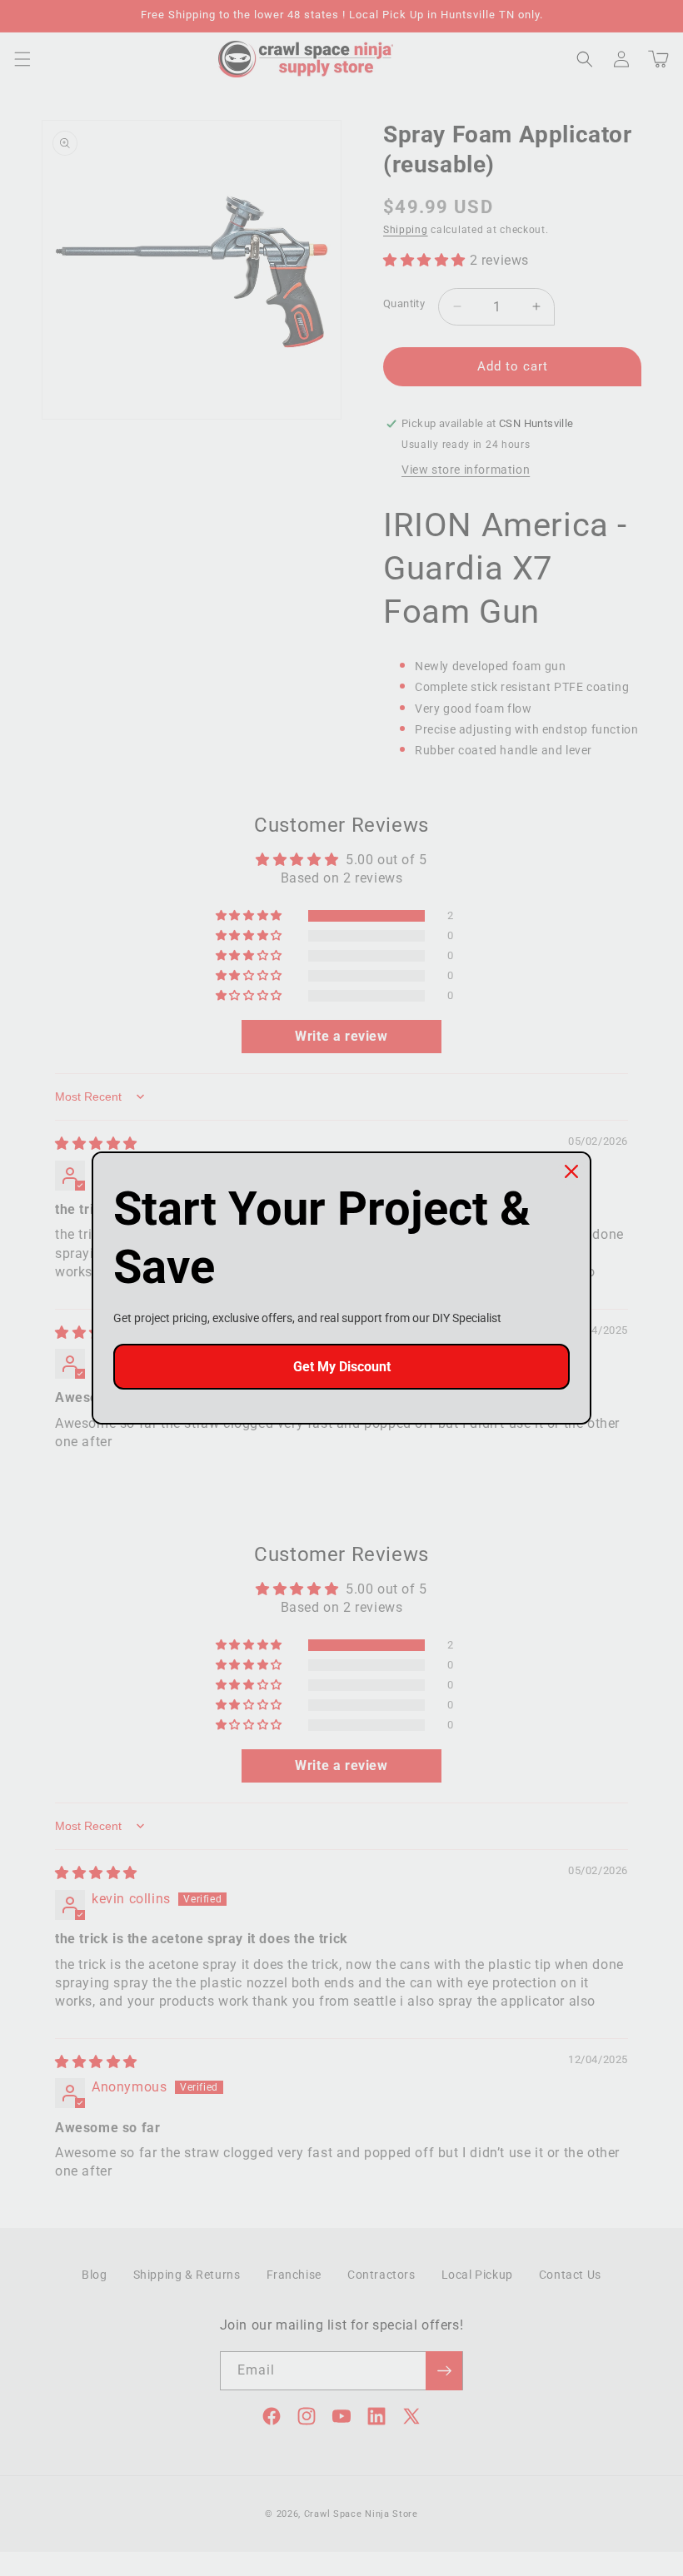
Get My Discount (342, 1367)
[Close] (571, 1171)
